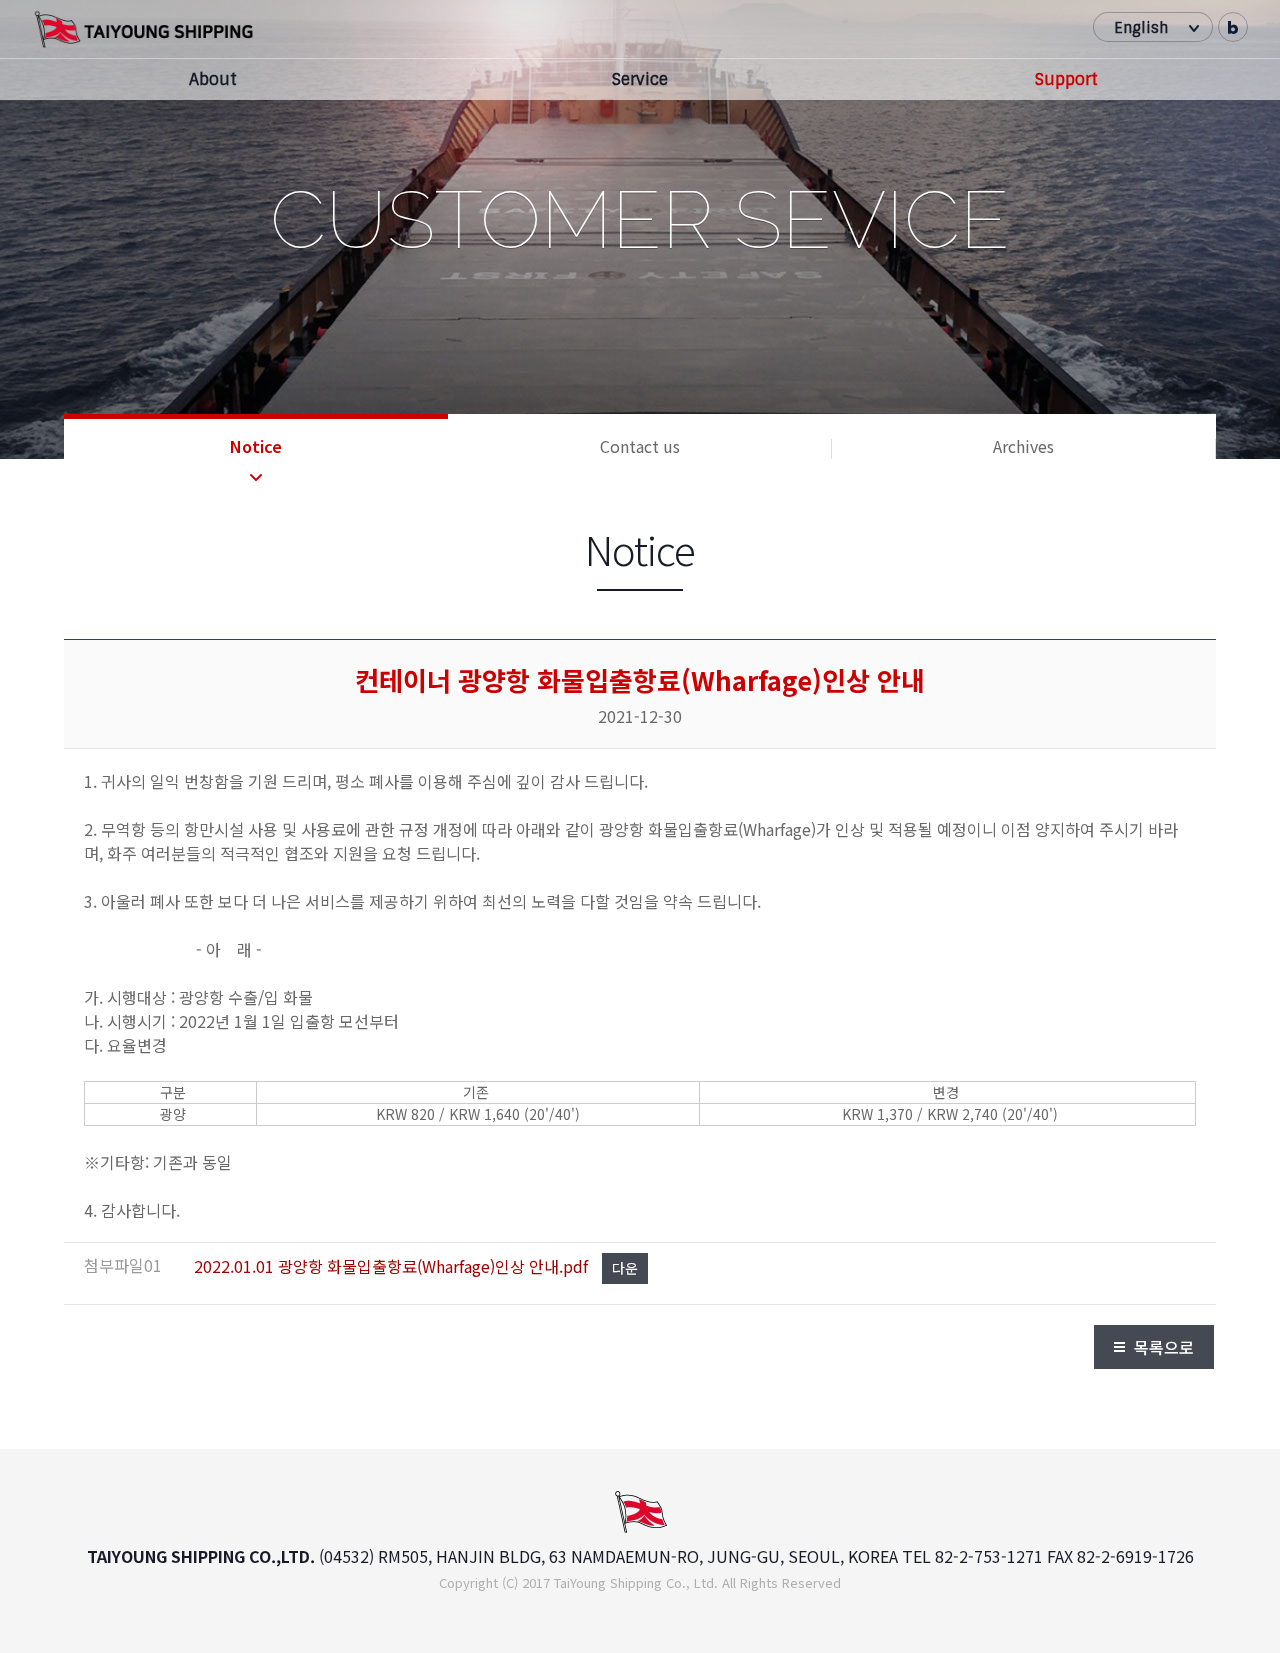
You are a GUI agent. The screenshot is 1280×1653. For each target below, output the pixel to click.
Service (640, 79)
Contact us (640, 446)
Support (1066, 79)
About (213, 79)
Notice (256, 446)
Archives (1023, 446)
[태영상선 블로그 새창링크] (1233, 27)
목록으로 (1164, 1347)
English (1141, 28)
